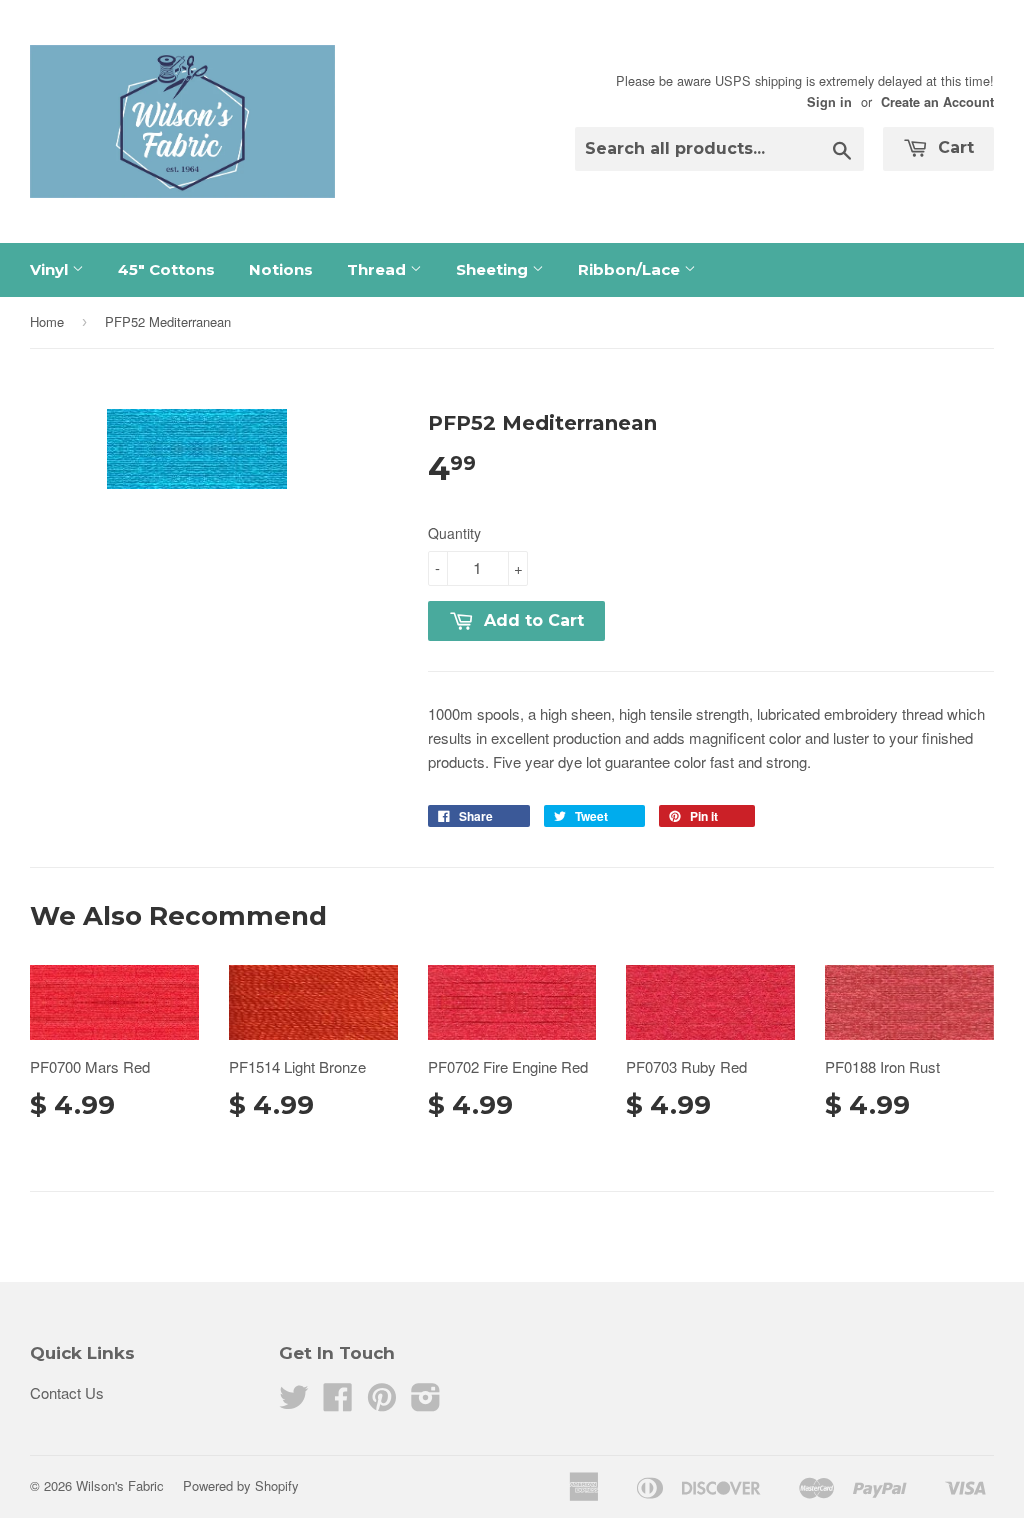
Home (47, 321)
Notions (281, 269)
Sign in (829, 102)
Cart (953, 147)
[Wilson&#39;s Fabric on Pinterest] (382, 1402)
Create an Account (937, 102)
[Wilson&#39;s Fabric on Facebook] (338, 1402)
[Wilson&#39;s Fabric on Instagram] (426, 1402)
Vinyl (51, 269)
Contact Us (67, 1392)
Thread (378, 269)
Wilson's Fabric (120, 1485)
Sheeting (494, 269)
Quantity (454, 533)
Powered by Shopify (241, 1485)
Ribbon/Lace (631, 269)
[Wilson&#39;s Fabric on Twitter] (294, 1402)
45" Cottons (166, 269)
